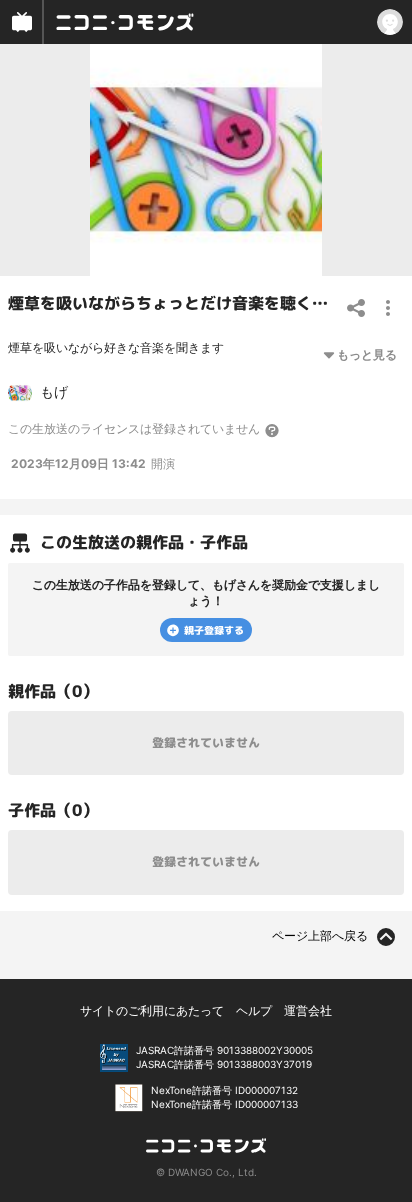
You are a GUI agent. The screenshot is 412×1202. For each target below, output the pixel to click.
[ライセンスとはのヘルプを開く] (273, 430)
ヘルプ (254, 1010)
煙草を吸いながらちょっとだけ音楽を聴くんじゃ (184, 303)
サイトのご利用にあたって (152, 1010)
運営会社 (308, 1010)
